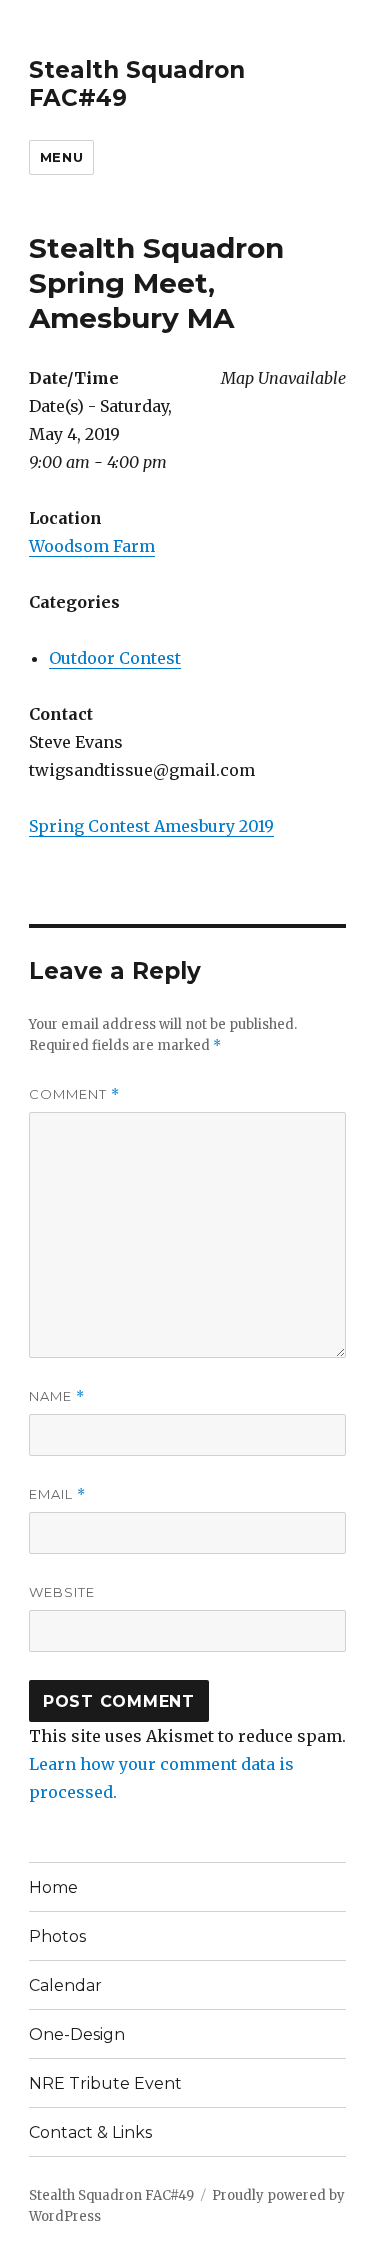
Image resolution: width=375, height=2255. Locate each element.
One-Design (77, 2034)
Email (57, 1494)
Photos (57, 1936)
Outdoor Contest (115, 658)
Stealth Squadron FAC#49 (111, 2195)
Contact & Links (90, 2132)
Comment (74, 1094)
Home (53, 1887)
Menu (61, 157)
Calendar (65, 1985)
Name (57, 1396)
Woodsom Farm (92, 546)
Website (62, 1592)
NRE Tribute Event (105, 2083)
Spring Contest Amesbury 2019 (151, 826)
